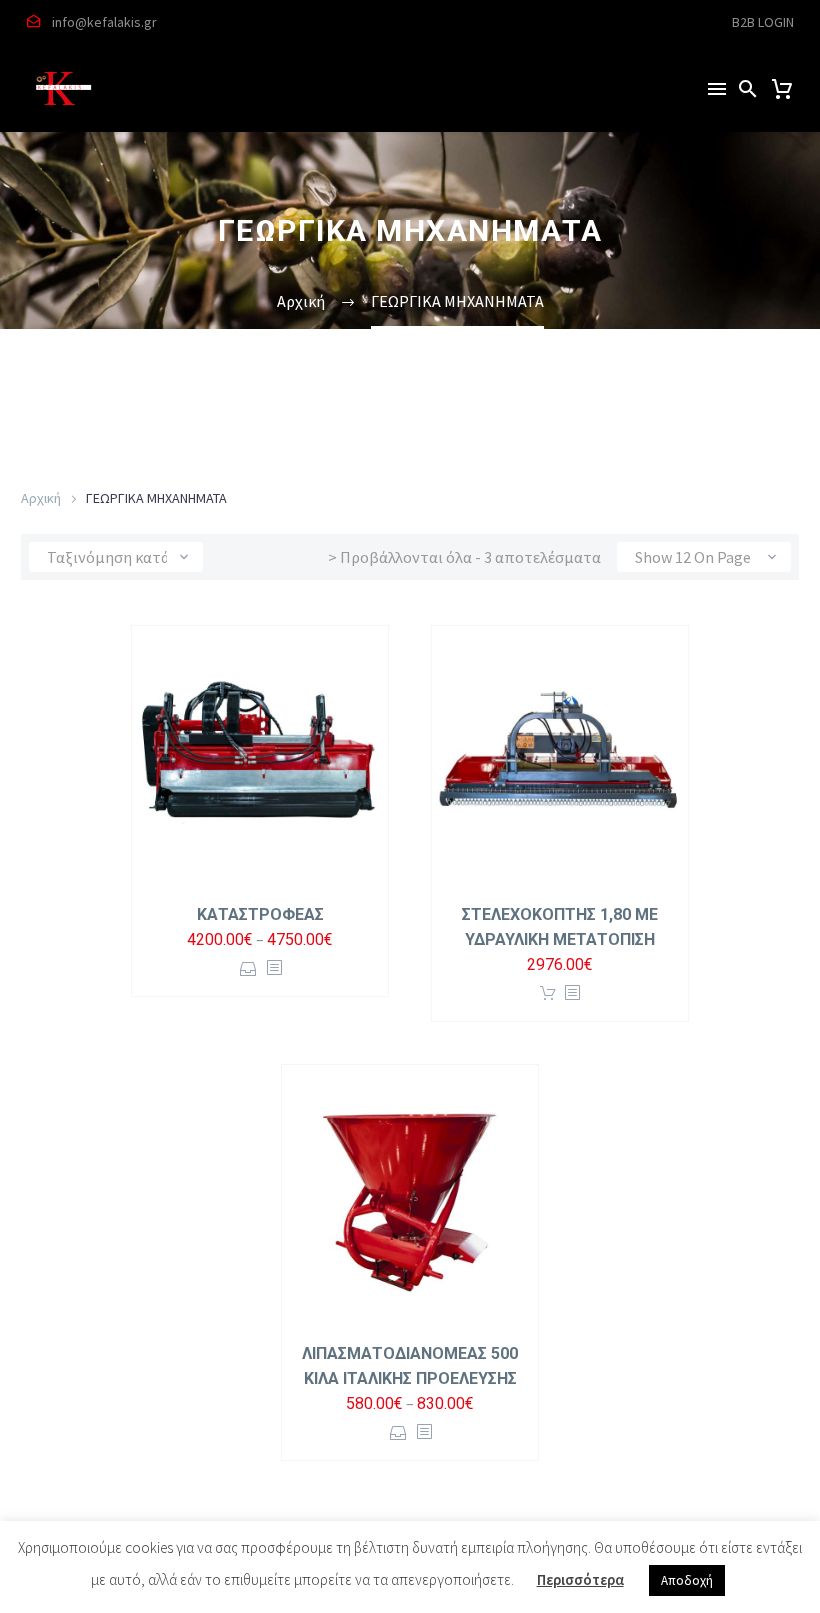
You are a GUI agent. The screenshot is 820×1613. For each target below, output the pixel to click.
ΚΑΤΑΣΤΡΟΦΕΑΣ (260, 914)
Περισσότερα (580, 1579)
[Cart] (782, 89)
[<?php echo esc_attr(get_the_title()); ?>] (274, 968)
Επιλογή (248, 968)
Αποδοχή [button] (687, 1580)
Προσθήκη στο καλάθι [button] (548, 993)
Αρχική (41, 498)
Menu (717, 89)
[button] (748, 88)
